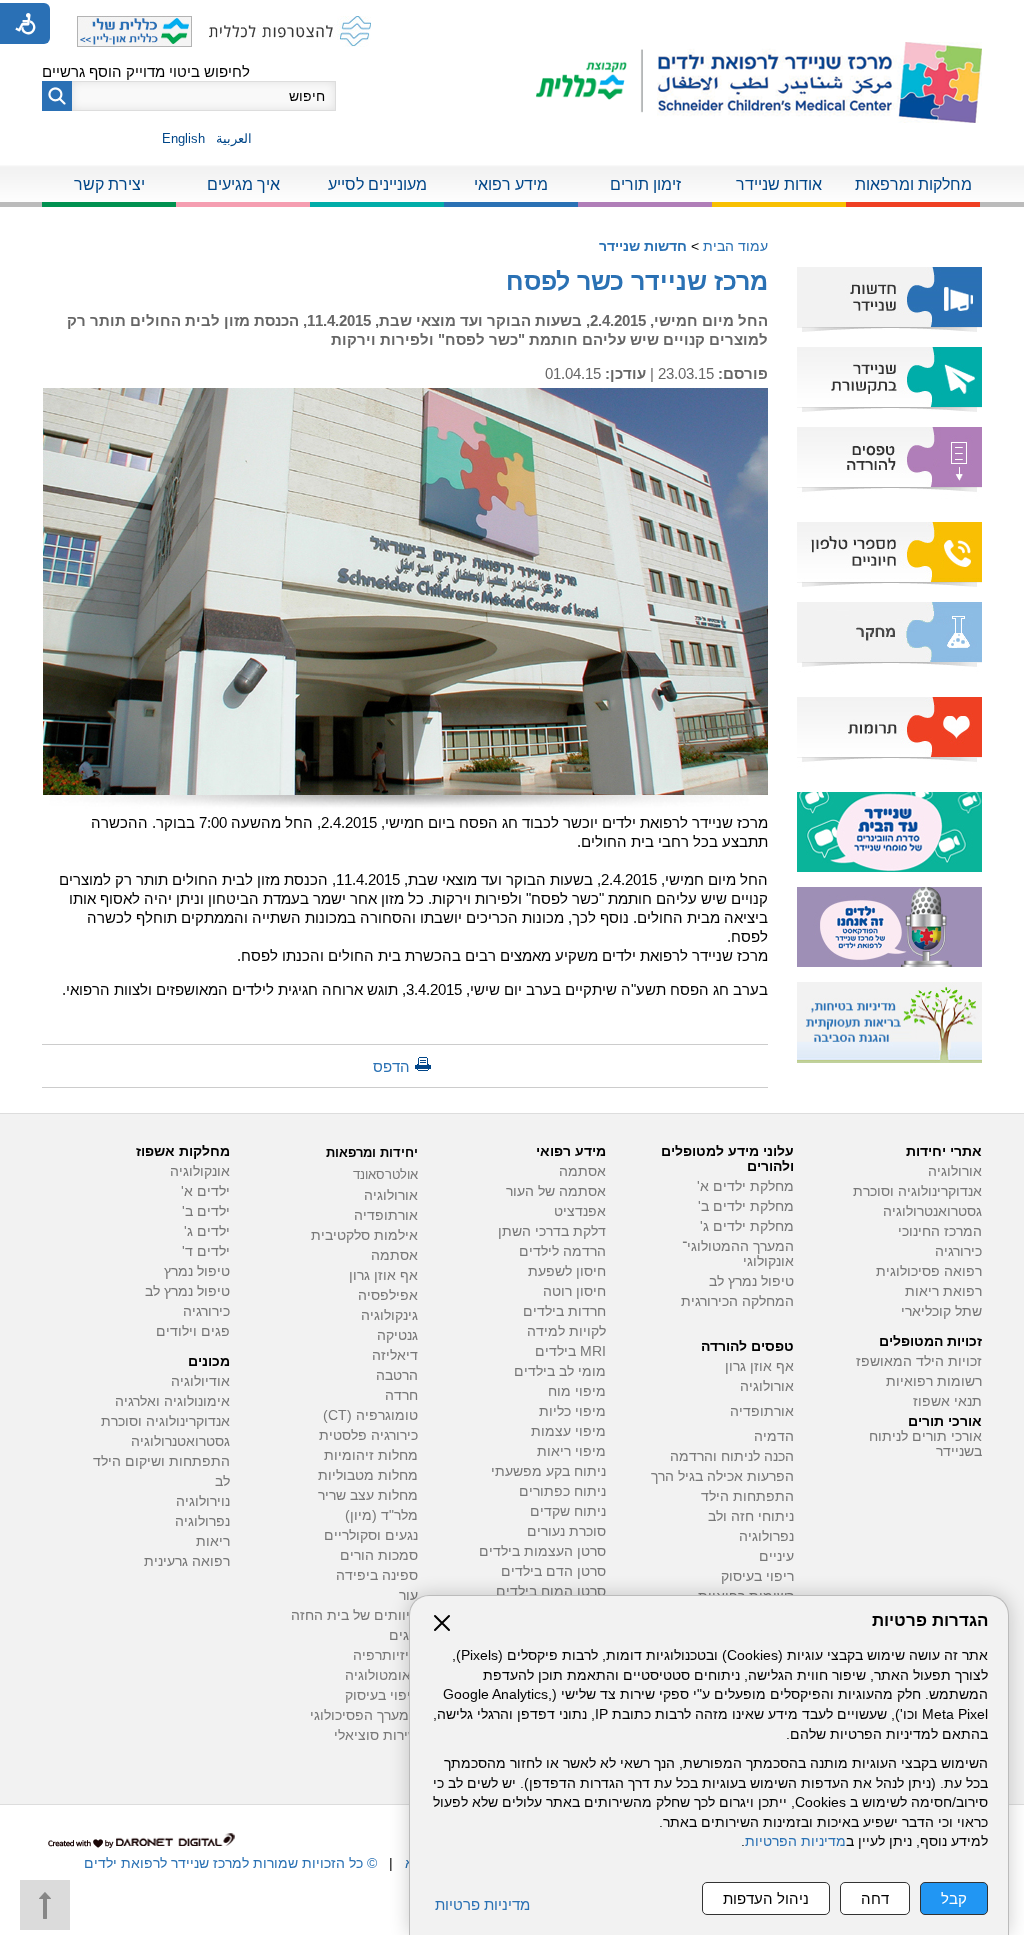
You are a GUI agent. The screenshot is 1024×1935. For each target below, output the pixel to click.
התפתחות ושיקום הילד (161, 1461)
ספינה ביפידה (377, 1575)
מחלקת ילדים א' (745, 1186)
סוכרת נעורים (566, 1531)
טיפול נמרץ (197, 1271)
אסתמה (582, 1171)
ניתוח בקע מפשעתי (548, 1471)
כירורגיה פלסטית (368, 1435)
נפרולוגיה (766, 1536)
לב (222, 1481)
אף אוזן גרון (759, 1366)
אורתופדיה (762, 1411)
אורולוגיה (955, 1171)
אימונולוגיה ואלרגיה (172, 1401)
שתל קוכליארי (941, 1311)
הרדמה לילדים (562, 1251)
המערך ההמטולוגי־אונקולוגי (738, 1254)
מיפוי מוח (577, 1391)
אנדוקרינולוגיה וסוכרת (165, 1421)
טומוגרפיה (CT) (370, 1415)
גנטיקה (397, 1335)
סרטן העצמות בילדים (542, 1551)
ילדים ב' (206, 1211)
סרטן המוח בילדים (551, 1591)
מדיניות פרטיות (482, 1904)
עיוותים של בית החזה (354, 1615)
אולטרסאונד (385, 1174)
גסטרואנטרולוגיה (932, 1211)
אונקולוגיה (200, 1171)
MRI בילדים (570, 1351)
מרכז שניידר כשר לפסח (637, 281)
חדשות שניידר (643, 246)
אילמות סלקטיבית (364, 1235)
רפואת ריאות (943, 1291)
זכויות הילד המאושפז (919, 1361)
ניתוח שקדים (568, 1511)
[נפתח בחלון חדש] (589, 82)
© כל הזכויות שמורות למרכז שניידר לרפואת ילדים (230, 1863)
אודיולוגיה (200, 1381)
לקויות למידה (566, 1331)
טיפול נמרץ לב (751, 1281)
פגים (403, 1635)
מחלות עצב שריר (368, 1495)
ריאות (213, 1541)
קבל (954, 1898)
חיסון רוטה (574, 1291)
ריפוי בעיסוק (757, 1576)
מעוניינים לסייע (377, 184)
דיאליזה (395, 1355)
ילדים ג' (207, 1231)
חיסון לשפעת (567, 1271)
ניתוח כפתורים (562, 1491)
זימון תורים (645, 184)
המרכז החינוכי (940, 1231)
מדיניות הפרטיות (795, 1841)
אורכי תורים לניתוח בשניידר (925, 1444)
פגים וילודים (193, 1331)
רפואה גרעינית (187, 1561)
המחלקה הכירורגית (737, 1301)
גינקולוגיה (389, 1315)
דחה (875, 1898)
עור (408, 1595)
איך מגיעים (243, 184)
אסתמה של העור (556, 1191)
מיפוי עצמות (568, 1431)
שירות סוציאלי (376, 1735)
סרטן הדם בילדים (553, 1571)
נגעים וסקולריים (371, 1535)
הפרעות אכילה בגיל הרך (722, 1476)
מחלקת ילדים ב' (746, 1206)
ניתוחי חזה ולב (751, 1516)
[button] (57, 96)
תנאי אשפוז (947, 1401)
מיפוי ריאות (571, 1451)
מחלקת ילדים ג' (747, 1226)
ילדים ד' (206, 1251)
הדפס (391, 1066)
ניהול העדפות (766, 1898)
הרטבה (397, 1375)
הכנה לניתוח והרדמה (732, 1456)
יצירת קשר (109, 184)
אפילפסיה (388, 1295)
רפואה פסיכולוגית (929, 1271)
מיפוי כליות (572, 1411)
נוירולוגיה (203, 1501)
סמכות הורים (379, 1555)
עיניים (776, 1556)
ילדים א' (205, 1191)
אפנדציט (580, 1211)
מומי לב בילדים (560, 1371)
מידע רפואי (511, 184)
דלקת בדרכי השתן (552, 1231)
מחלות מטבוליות (368, 1475)
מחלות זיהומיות (371, 1455)
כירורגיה (958, 1251)
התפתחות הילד (747, 1496)
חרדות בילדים (564, 1311)
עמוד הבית (735, 246)
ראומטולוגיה (381, 1675)
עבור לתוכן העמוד (512, 19)
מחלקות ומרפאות (913, 184)
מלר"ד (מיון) (381, 1515)
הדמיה (774, 1436)
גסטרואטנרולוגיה (180, 1441)
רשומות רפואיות (934, 1381)
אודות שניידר (779, 184)
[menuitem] (913, 186)
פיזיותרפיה (385, 1655)
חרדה (401, 1395)
